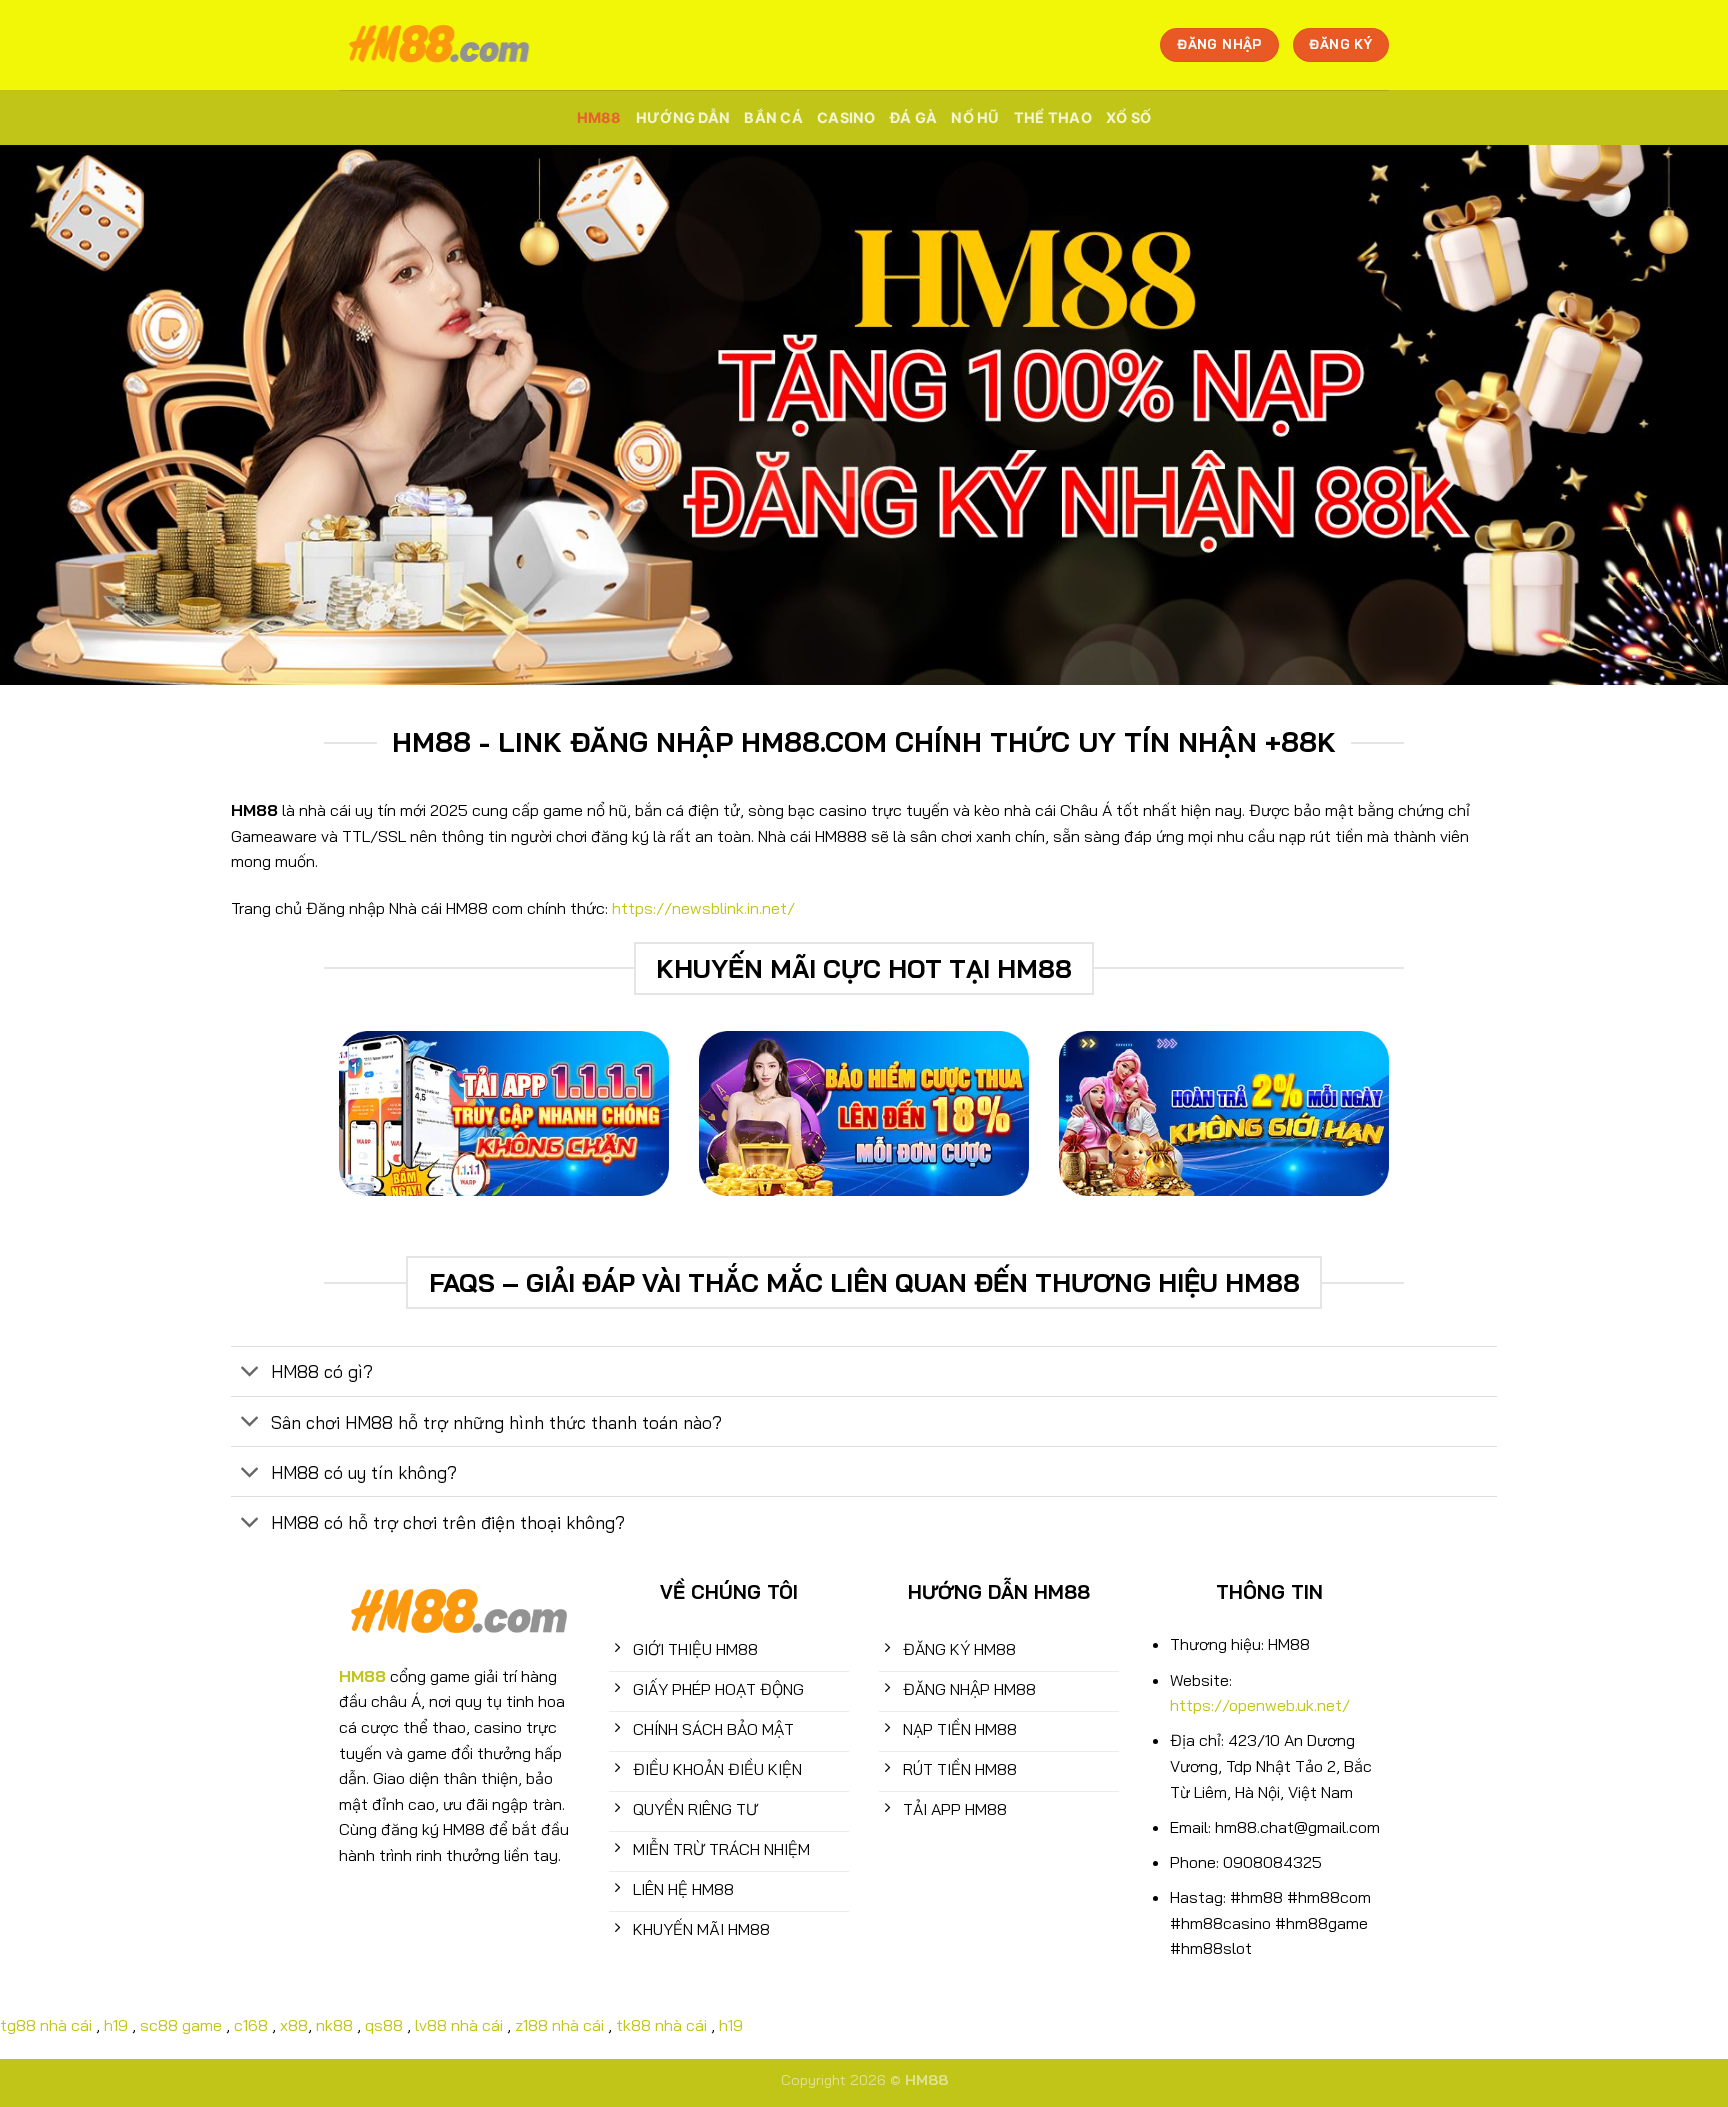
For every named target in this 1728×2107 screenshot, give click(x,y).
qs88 (384, 2025)
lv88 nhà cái (459, 2025)
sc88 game (181, 2025)
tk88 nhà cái (661, 2025)
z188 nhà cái (559, 2025)
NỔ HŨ (975, 117)
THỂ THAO (1053, 117)
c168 (251, 2025)
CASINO (846, 117)
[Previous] (274, 1128)
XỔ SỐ (1128, 117)
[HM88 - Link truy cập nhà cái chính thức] (439, 44)
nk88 (334, 2025)
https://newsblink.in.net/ (703, 908)
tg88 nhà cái (46, 2025)
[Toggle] (250, 1373)
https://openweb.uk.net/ (1260, 1705)
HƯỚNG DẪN (683, 117)
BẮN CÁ (773, 117)
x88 (294, 2025)
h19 (116, 2025)
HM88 (599, 117)
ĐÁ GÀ (913, 117)
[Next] (1454, 1128)
